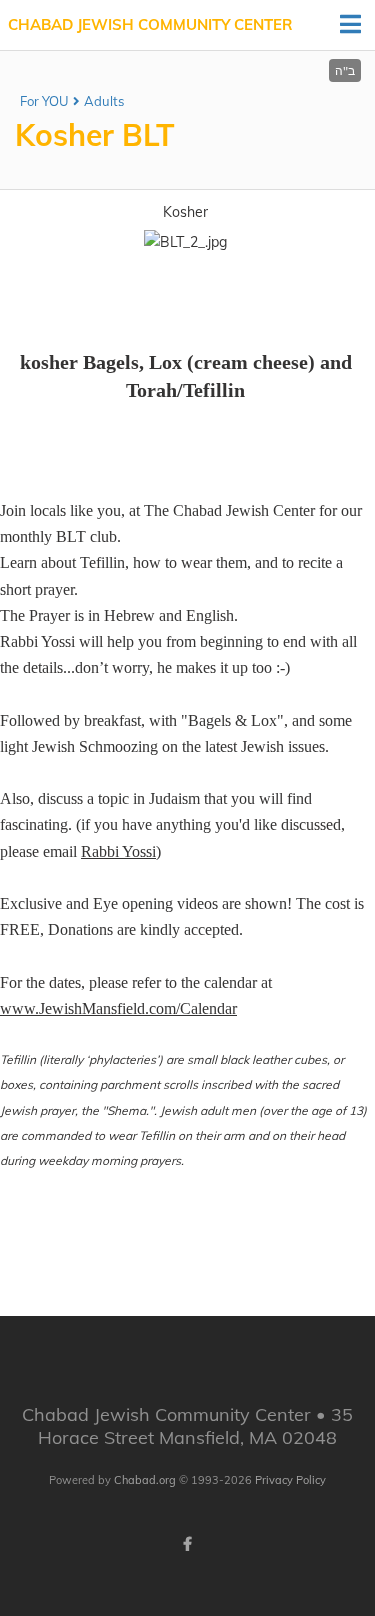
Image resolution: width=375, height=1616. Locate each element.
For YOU (44, 101)
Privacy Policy (290, 1480)
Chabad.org (145, 1480)
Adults (104, 101)
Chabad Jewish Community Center (150, 24)
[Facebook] (188, 1544)
